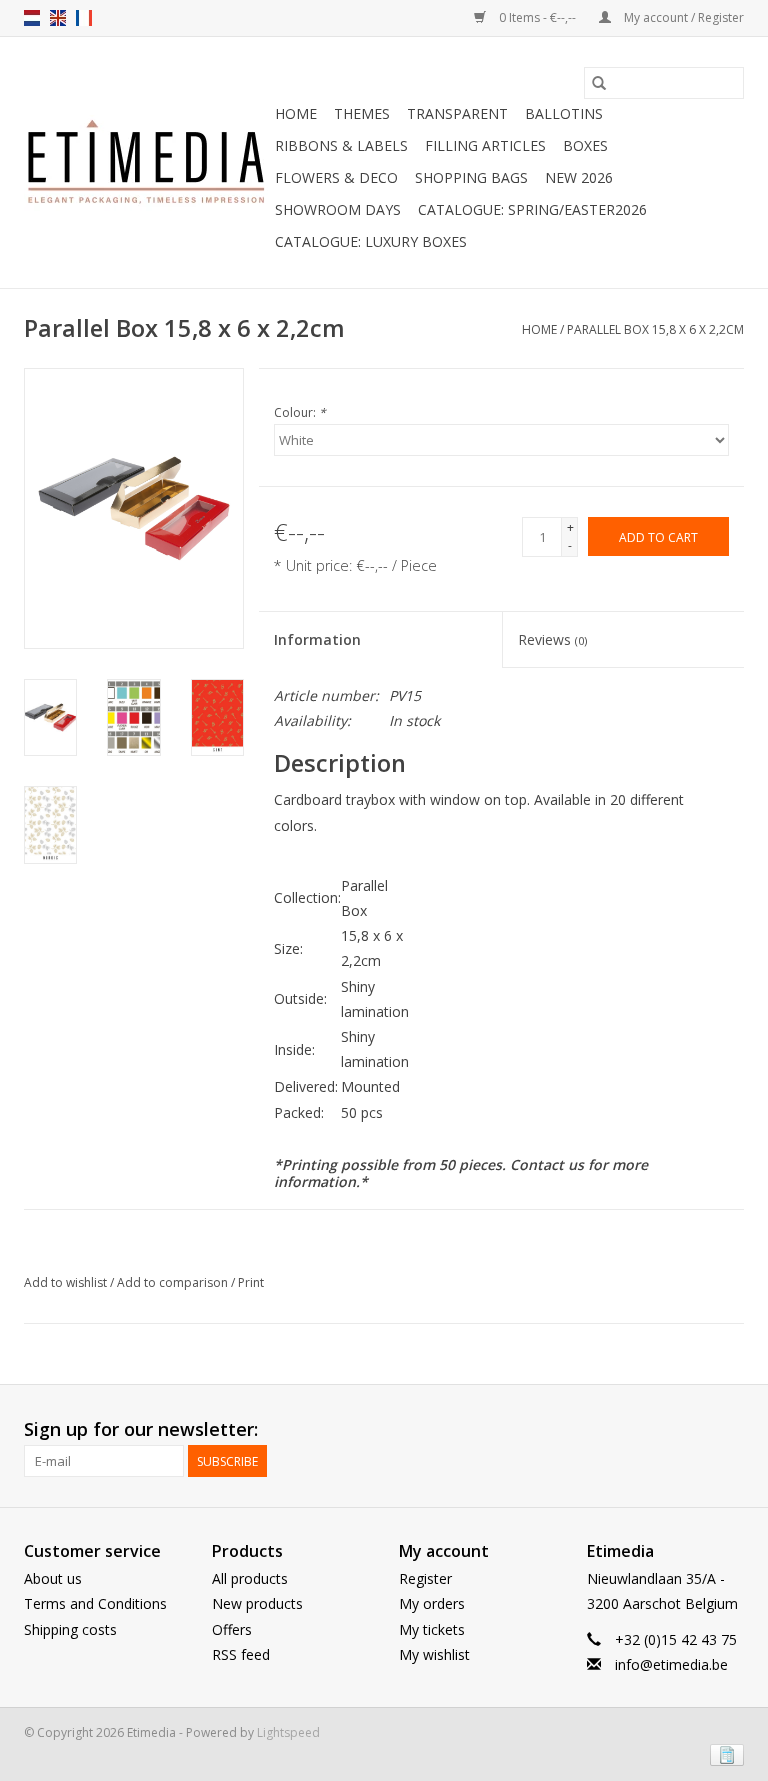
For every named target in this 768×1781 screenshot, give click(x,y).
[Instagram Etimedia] (728, 1430)
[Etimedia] (146, 163)
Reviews (552, 639)
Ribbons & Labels (341, 145)
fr (84, 18)
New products (257, 1603)
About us (53, 1578)
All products (250, 1578)
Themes (362, 113)
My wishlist (434, 1654)
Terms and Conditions (95, 1603)
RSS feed (241, 1654)
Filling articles (485, 145)
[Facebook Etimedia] (692, 1430)
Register (425, 1578)
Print (251, 1282)
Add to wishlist (67, 1282)
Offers (232, 1629)
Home (296, 113)
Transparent (457, 113)
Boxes (585, 145)
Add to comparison (174, 1282)
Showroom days (338, 209)
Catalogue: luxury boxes (371, 241)
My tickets (432, 1629)
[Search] (599, 83)
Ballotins (564, 113)
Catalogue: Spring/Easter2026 (532, 209)
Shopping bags (471, 177)
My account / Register (682, 17)
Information (317, 639)
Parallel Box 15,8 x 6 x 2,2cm (655, 329)
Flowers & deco (336, 177)
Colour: (300, 412)
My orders (432, 1603)
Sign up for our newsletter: (141, 1429)
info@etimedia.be (671, 1664)
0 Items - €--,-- (537, 17)
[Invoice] (723, 1753)
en (58, 18)
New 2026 (579, 177)
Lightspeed (288, 1732)
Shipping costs (70, 1629)
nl (32, 18)
